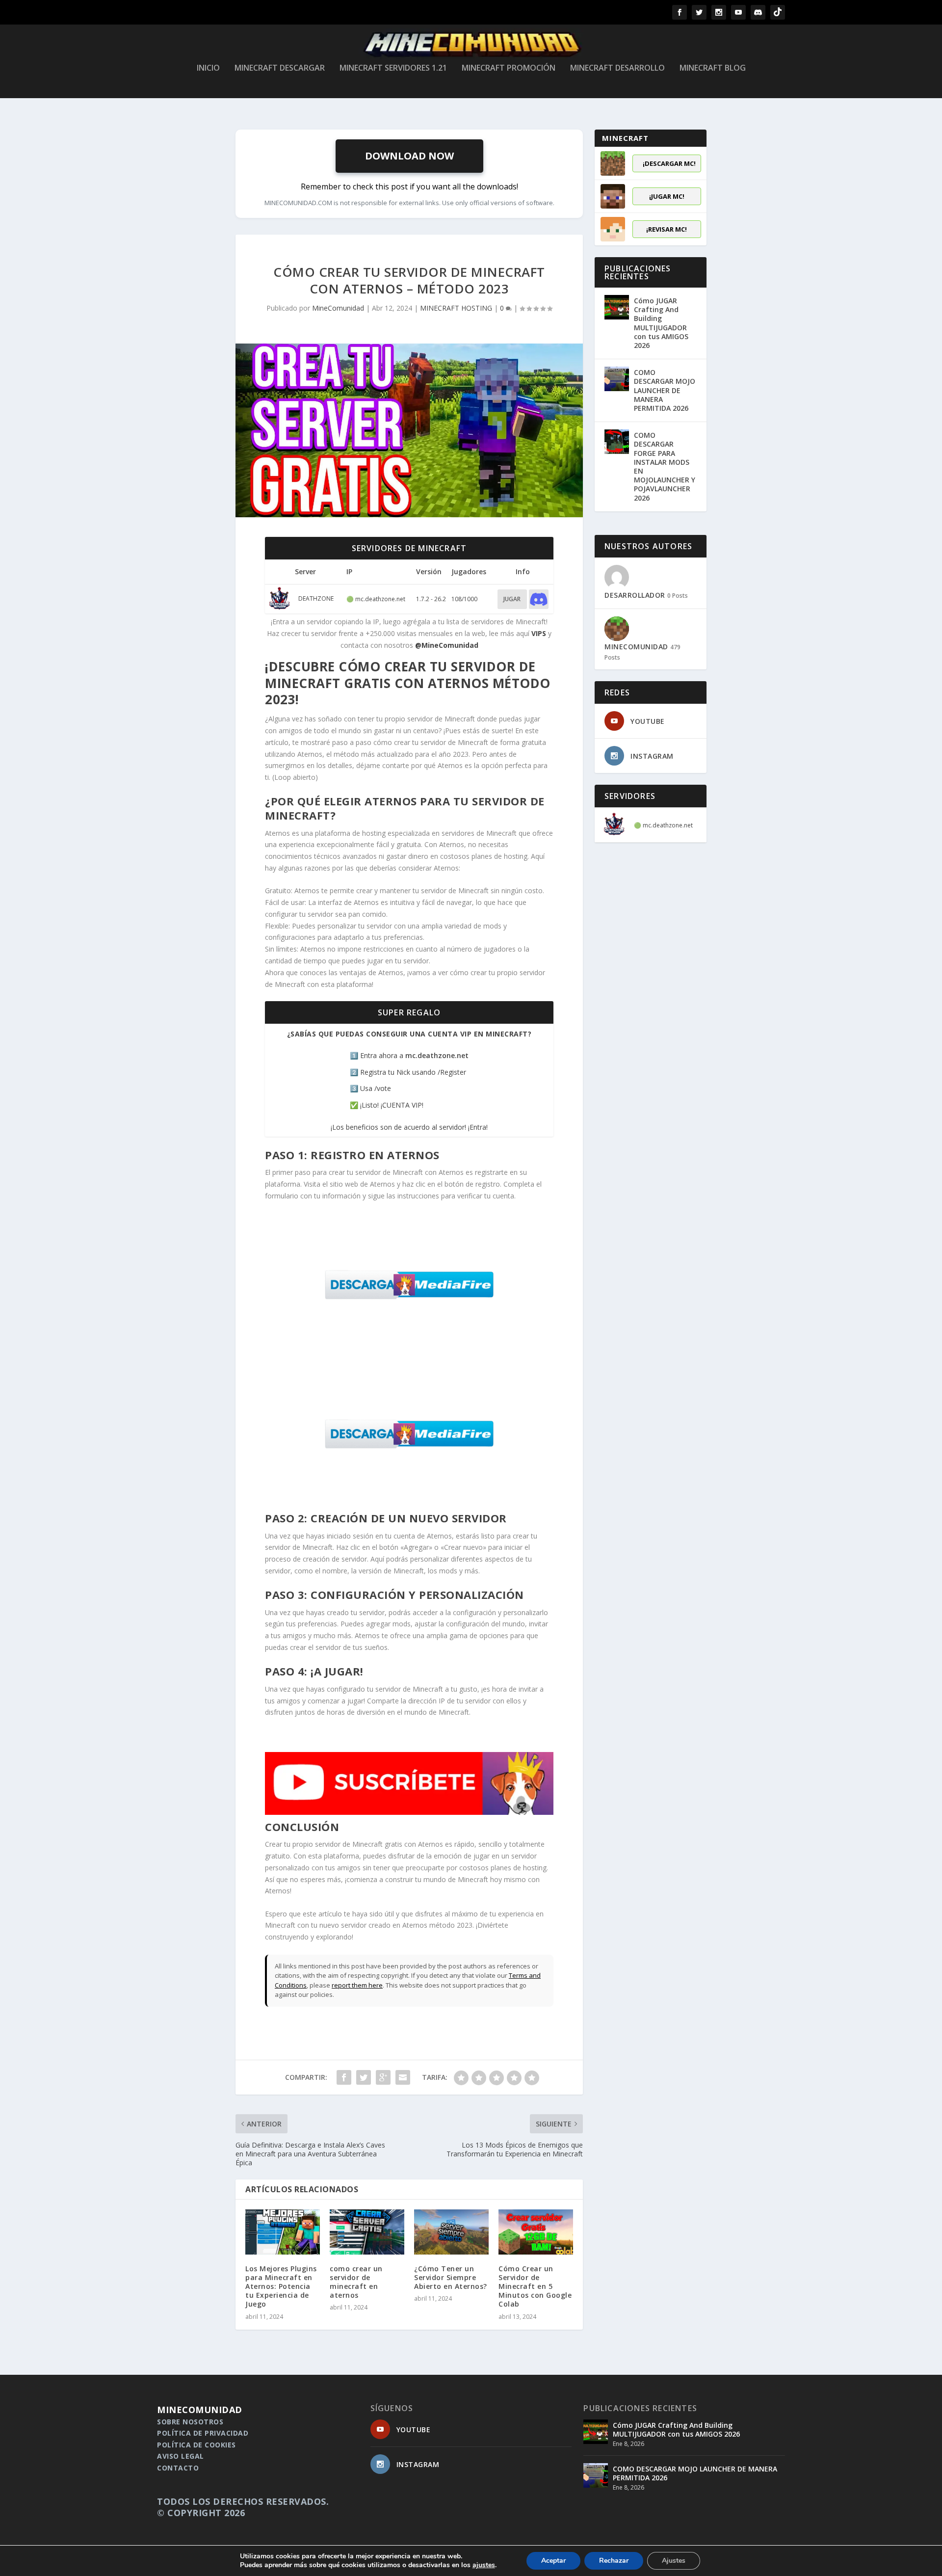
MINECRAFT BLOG (713, 68)
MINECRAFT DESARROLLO (617, 68)
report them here (357, 1985)
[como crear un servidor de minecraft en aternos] (367, 2232)
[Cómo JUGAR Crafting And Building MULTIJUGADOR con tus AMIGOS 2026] (617, 307)
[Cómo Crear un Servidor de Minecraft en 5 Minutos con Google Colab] (536, 2232)
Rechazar (614, 2561)
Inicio (208, 68)
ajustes (484, 2565)
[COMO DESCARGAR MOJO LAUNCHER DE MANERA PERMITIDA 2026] (617, 379)
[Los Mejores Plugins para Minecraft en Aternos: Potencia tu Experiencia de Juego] (283, 2232)
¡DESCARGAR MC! (669, 163)
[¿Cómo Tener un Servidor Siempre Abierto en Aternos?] (451, 2232)
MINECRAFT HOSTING (456, 308)
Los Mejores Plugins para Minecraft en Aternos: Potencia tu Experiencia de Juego (281, 2286)
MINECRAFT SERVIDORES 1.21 (393, 68)
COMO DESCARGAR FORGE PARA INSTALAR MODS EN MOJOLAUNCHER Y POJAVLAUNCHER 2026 (665, 466)
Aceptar (553, 2561)
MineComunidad (338, 308)
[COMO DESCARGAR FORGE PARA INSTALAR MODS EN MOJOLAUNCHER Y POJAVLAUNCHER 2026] (617, 442)
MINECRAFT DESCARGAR (280, 68)
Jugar (512, 599)
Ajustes (674, 2561)
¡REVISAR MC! (667, 229)
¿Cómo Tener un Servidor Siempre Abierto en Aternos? (451, 2277)
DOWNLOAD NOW (409, 156)
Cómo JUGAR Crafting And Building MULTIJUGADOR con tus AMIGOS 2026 (661, 323)
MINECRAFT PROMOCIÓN (509, 68)
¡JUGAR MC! (667, 196)
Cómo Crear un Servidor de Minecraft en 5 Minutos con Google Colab (535, 2286)
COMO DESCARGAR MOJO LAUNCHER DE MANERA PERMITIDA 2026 (665, 390)
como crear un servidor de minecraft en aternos (356, 2282)
